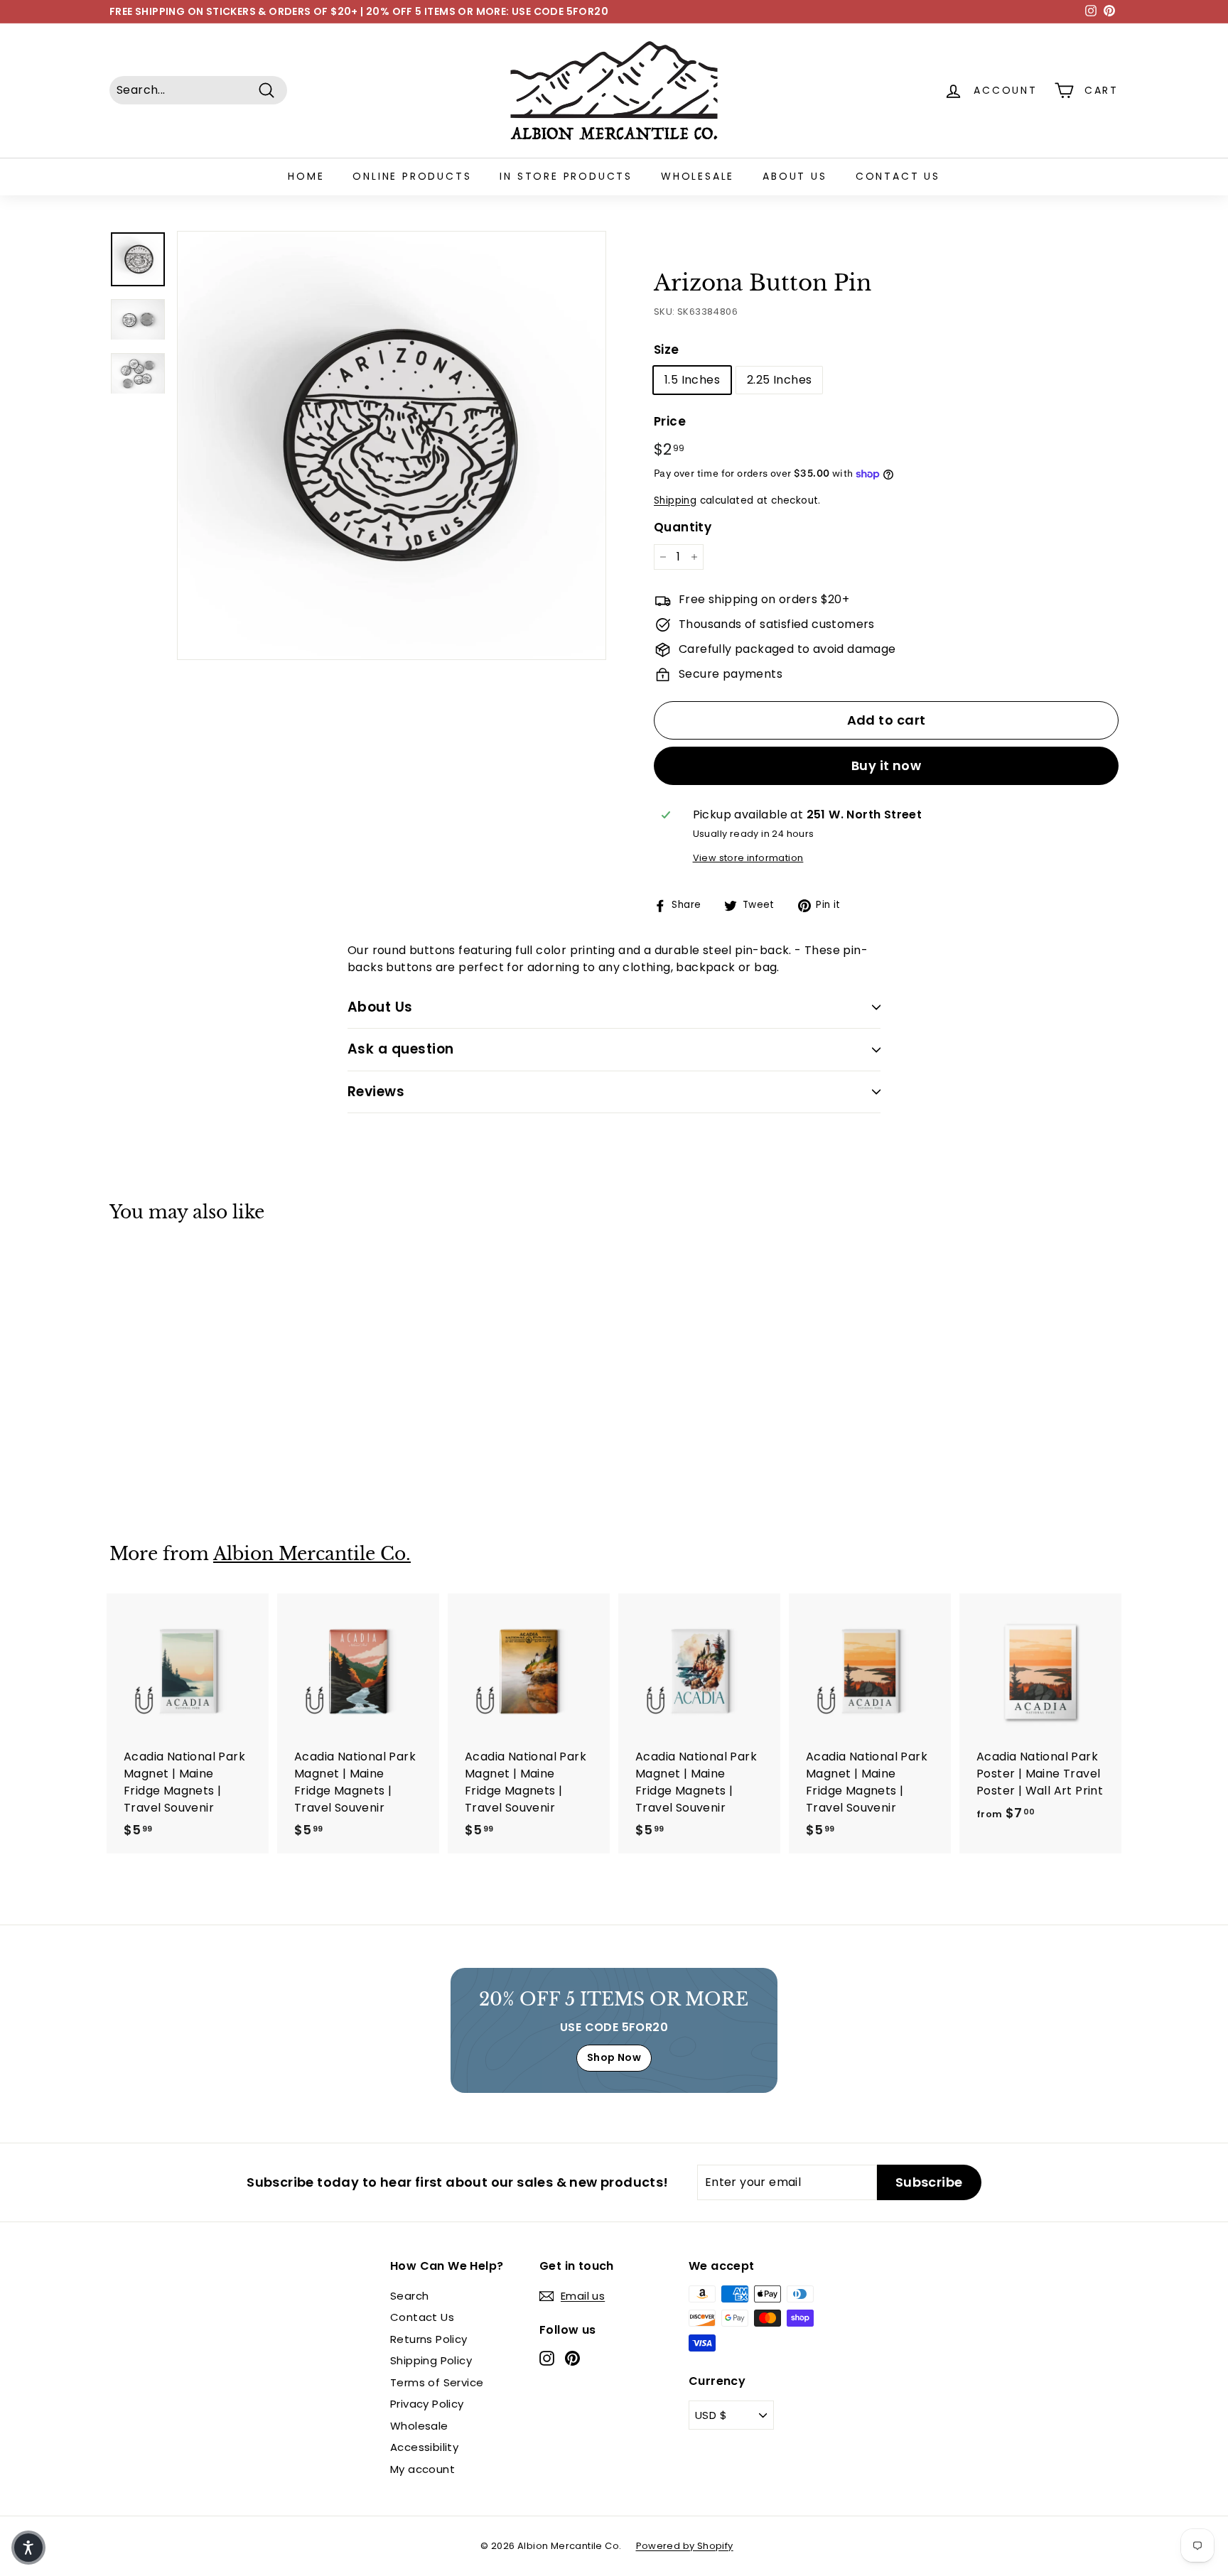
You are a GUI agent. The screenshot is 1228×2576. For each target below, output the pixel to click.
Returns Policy (429, 2339)
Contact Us (898, 176)
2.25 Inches (779, 380)
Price (670, 421)
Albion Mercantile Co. (312, 1554)
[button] (28, 2548)
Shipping (675, 500)
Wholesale (698, 176)
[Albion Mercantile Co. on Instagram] (547, 2358)
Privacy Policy (427, 2404)
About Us (795, 176)
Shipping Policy (431, 2360)
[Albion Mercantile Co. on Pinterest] (572, 2358)
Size (667, 350)
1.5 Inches (692, 380)
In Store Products (566, 176)
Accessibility (424, 2447)
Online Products (412, 176)
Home (306, 176)
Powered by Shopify (685, 2546)
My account (422, 2469)
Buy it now (887, 765)
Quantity (683, 527)
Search (409, 2296)
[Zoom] (392, 445)
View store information (748, 858)
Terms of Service (437, 2382)
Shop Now (614, 2057)
